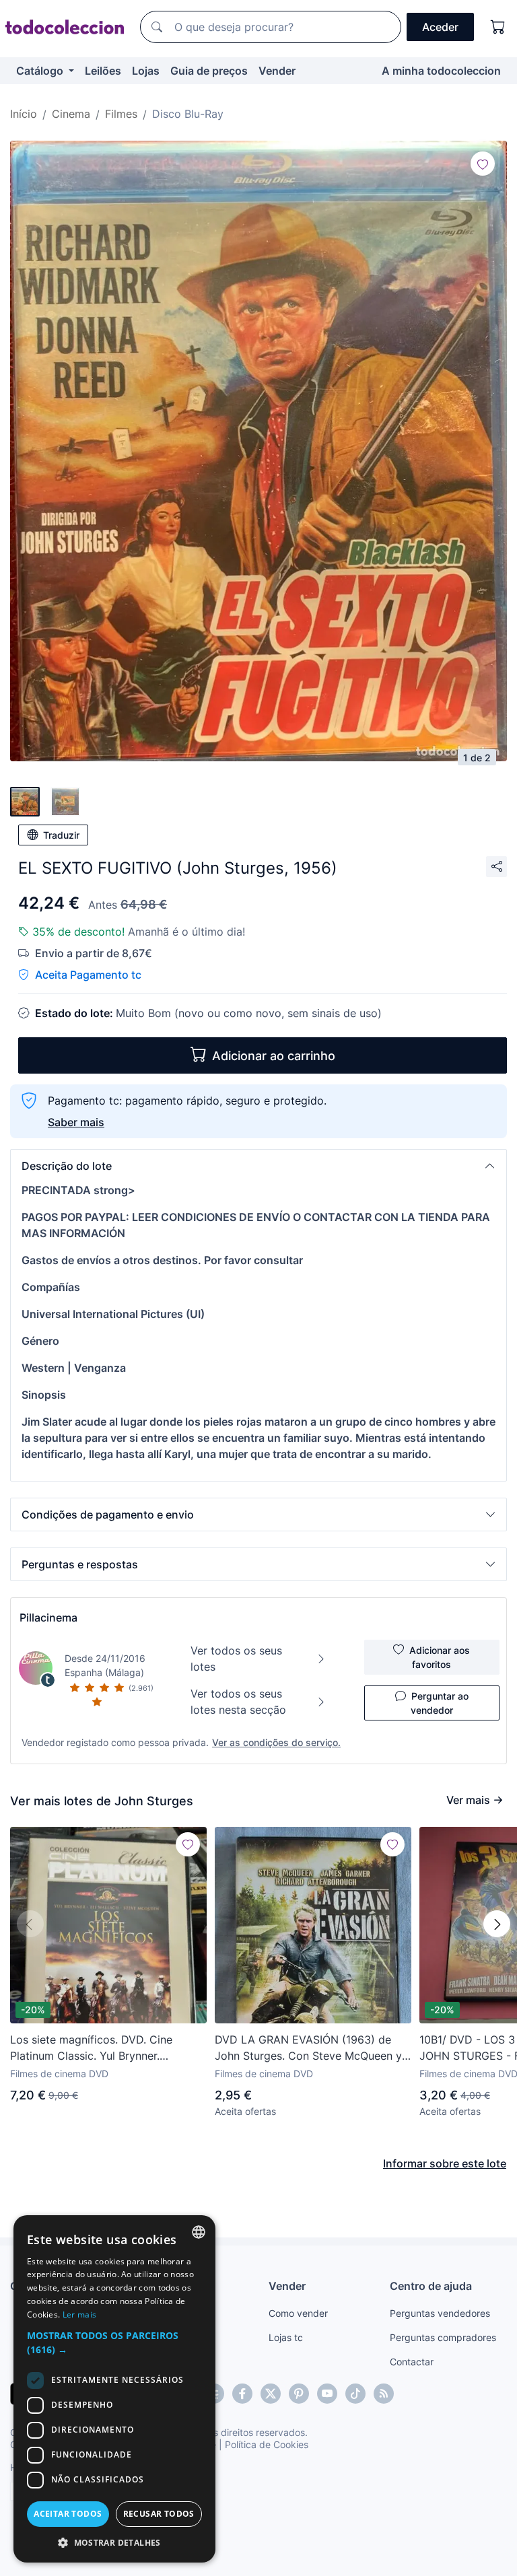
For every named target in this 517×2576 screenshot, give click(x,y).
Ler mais (79, 2314)
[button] (258, 1166)
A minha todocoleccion (441, 71)
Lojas (146, 71)
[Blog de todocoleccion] (384, 2394)
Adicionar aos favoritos (440, 1657)
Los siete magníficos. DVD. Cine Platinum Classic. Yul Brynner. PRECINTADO (91, 2048)
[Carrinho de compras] (498, 27)
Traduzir (61, 835)
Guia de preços (209, 71)
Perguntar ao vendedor (440, 1703)
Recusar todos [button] (159, 2514)
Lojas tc (286, 2337)
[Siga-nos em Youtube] (327, 2394)
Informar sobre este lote (445, 2163)
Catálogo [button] (41, 71)
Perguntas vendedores (440, 2313)
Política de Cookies (267, 2444)
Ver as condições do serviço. (276, 1742)
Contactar (412, 2362)
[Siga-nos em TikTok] (355, 2394)
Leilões (103, 71)
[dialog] (114, 2389)
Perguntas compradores (443, 2337)
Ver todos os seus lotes (236, 1659)
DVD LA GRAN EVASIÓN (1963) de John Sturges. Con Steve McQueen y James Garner (308, 2048)
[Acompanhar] (483, 164)
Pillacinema (48, 1617)
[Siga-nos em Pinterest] (299, 2394)
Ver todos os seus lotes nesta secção (238, 1702)
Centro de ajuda (431, 2286)
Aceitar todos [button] (68, 2514)
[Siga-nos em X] (271, 2394)
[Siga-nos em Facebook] (242, 2394)
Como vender (298, 2313)
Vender (277, 71)
